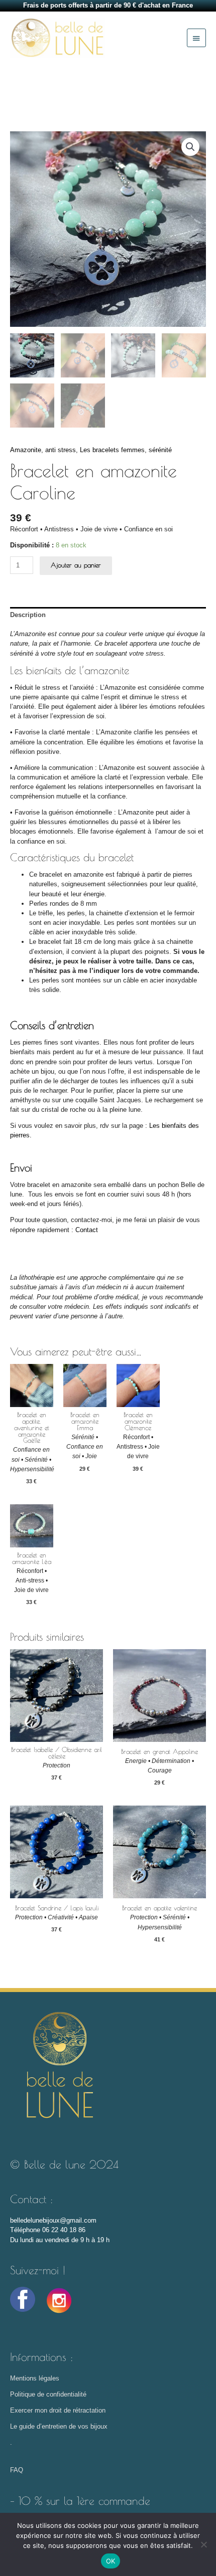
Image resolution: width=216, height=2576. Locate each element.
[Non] (203, 2544)
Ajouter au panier (76, 565)
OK (111, 2561)
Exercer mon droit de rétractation (58, 2410)
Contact (87, 1230)
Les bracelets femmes (112, 450)
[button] (190, 147)
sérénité (160, 450)
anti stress (61, 450)
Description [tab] (28, 615)
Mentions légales (35, 2378)
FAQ (17, 2470)
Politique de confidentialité (49, 2394)
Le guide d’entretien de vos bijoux (59, 2426)
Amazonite (26, 450)
